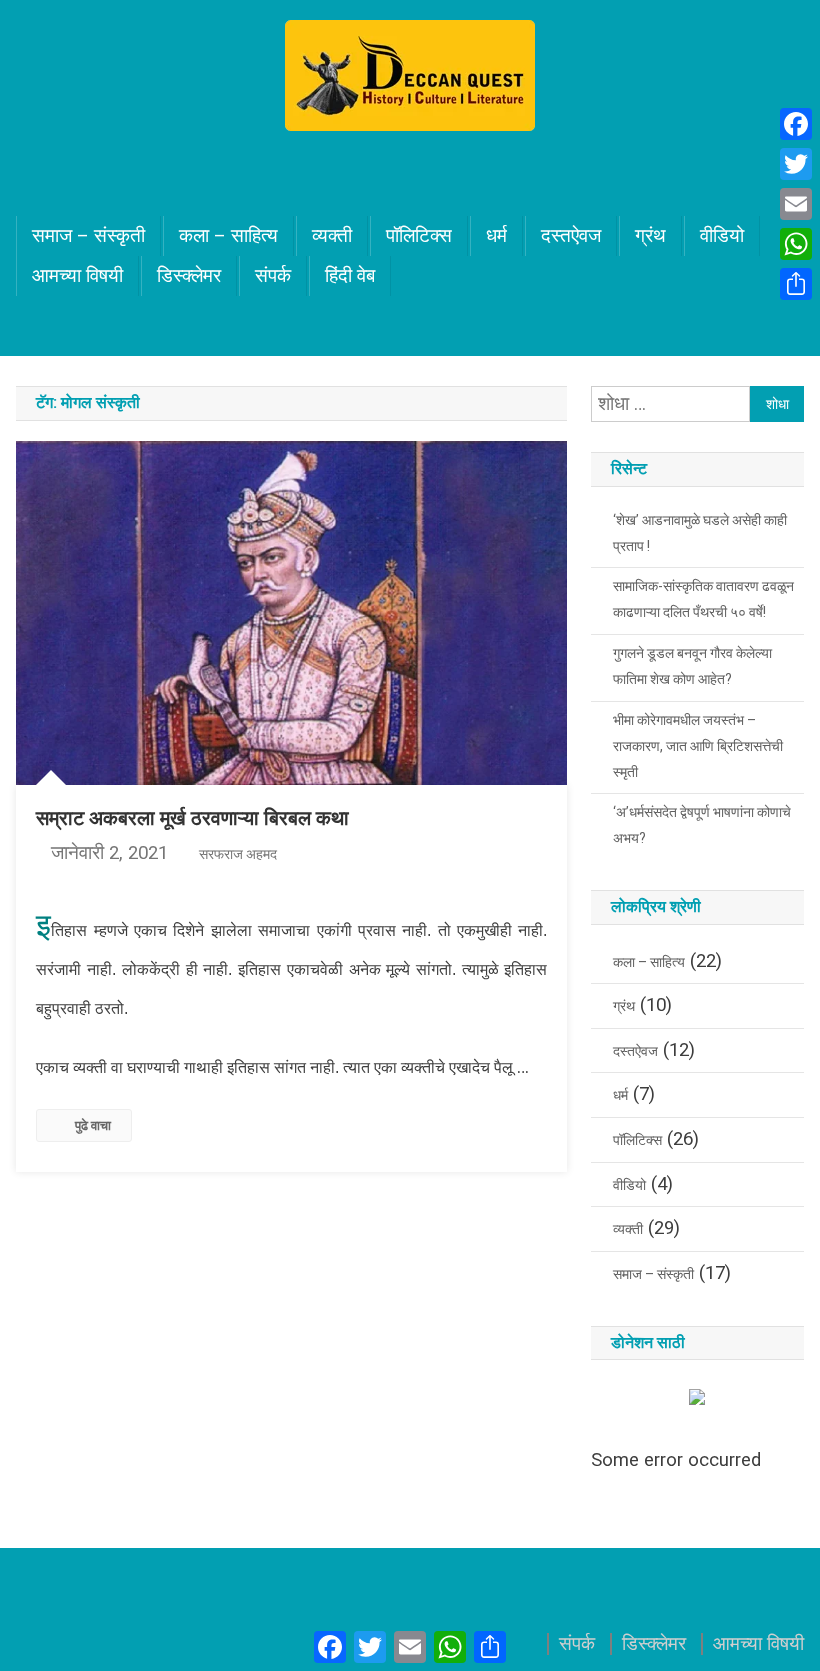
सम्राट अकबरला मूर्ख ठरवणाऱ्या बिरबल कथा (192, 818)
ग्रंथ (650, 236)
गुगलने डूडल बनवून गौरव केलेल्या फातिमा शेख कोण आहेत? (692, 666)
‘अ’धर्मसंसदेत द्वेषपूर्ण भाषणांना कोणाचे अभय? (702, 825)
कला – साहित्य (228, 236)
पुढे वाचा (93, 1125)
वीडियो (722, 236)
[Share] (796, 284)
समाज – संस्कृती (88, 236)
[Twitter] (796, 164)
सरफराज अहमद (238, 854)
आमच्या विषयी (77, 276)
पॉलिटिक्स (419, 236)
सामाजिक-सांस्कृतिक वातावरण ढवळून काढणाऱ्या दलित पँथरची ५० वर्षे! (703, 599)
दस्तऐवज (571, 236)
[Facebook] (796, 124)
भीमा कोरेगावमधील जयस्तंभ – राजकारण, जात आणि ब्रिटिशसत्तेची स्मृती (698, 746)
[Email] (796, 204)
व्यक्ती (332, 236)
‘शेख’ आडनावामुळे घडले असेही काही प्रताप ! (700, 533)
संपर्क (273, 276)
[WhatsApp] (796, 244)
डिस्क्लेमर (189, 276)
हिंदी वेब (350, 276)
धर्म (496, 236)
